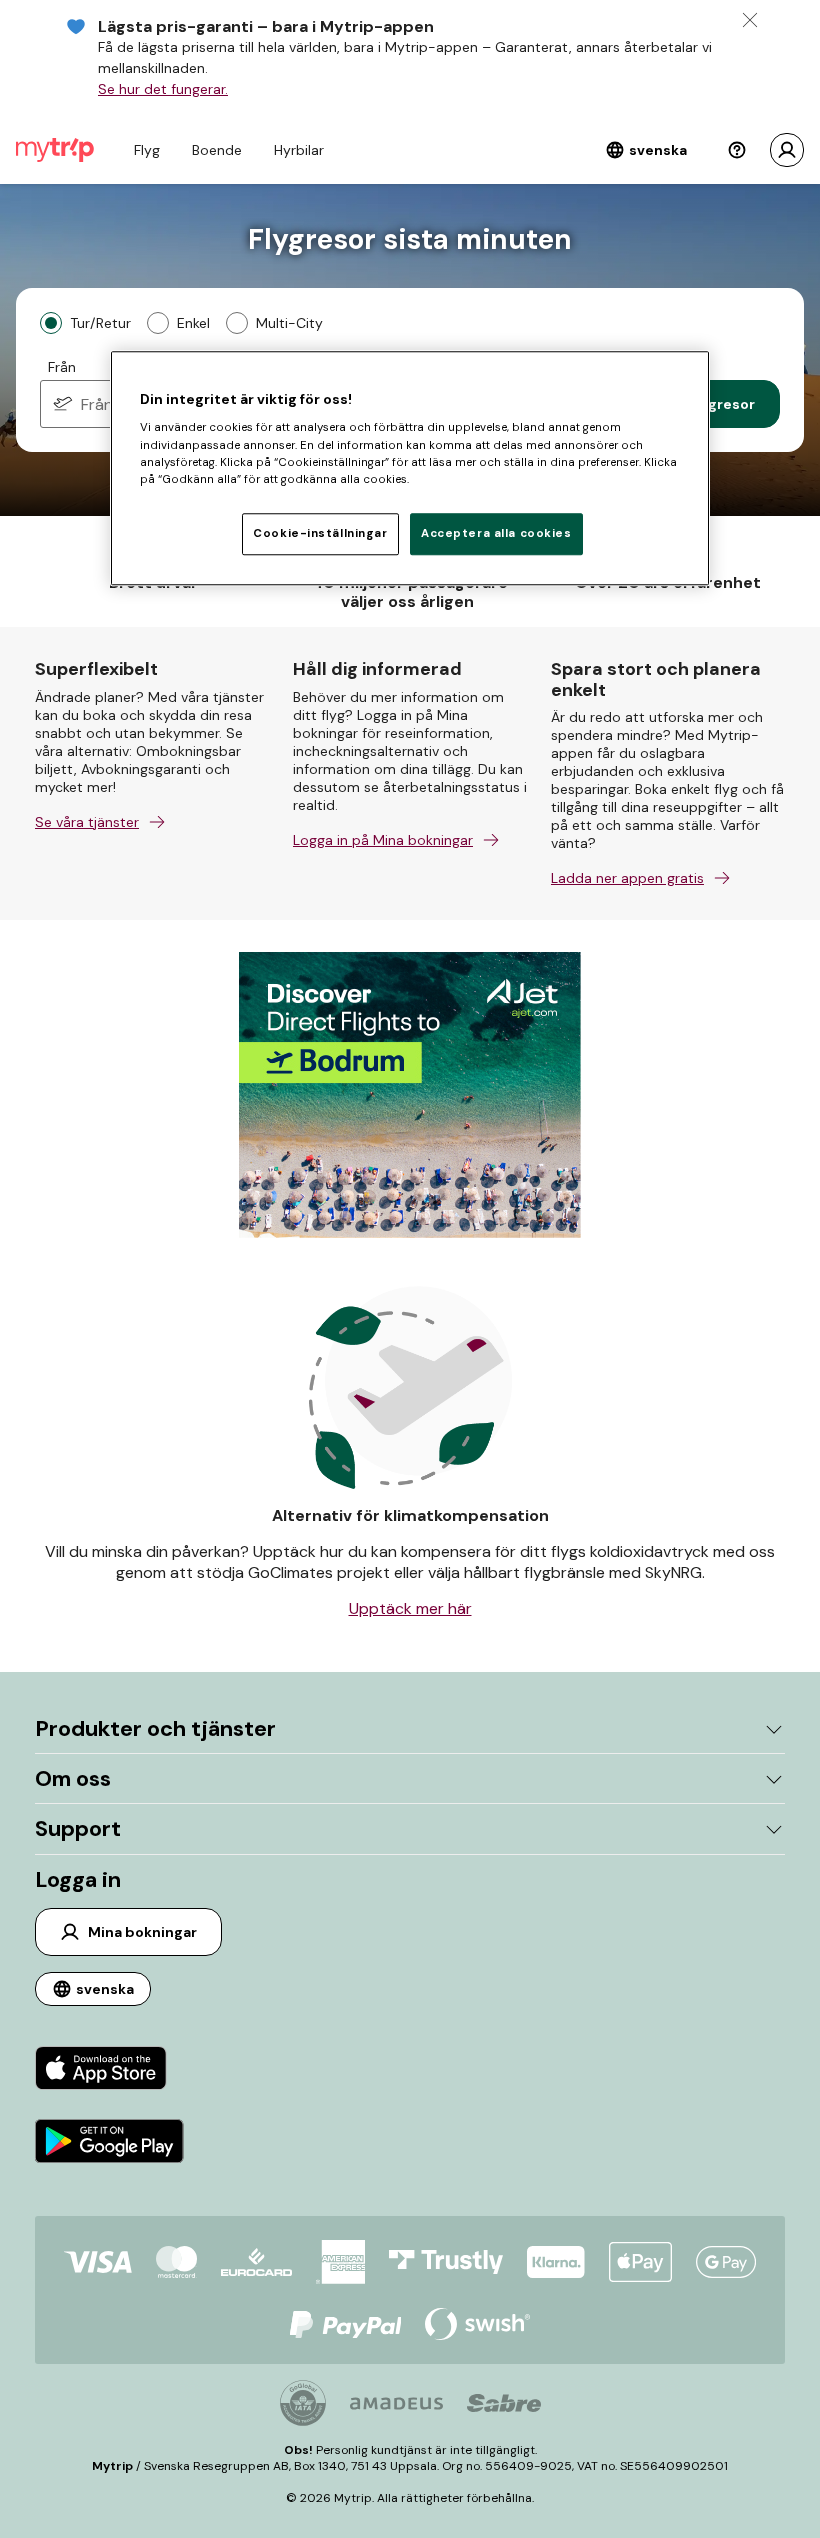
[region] (410, 468)
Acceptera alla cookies (496, 533)
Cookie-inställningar (320, 533)
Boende (217, 150)
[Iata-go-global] (303, 2403)
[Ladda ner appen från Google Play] (109, 2143)
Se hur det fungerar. (163, 89)
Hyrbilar (299, 150)
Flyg (147, 150)
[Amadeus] (396, 2403)
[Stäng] (750, 20)
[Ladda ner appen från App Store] (109, 2070)
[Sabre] (504, 2403)
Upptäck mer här (410, 1608)
